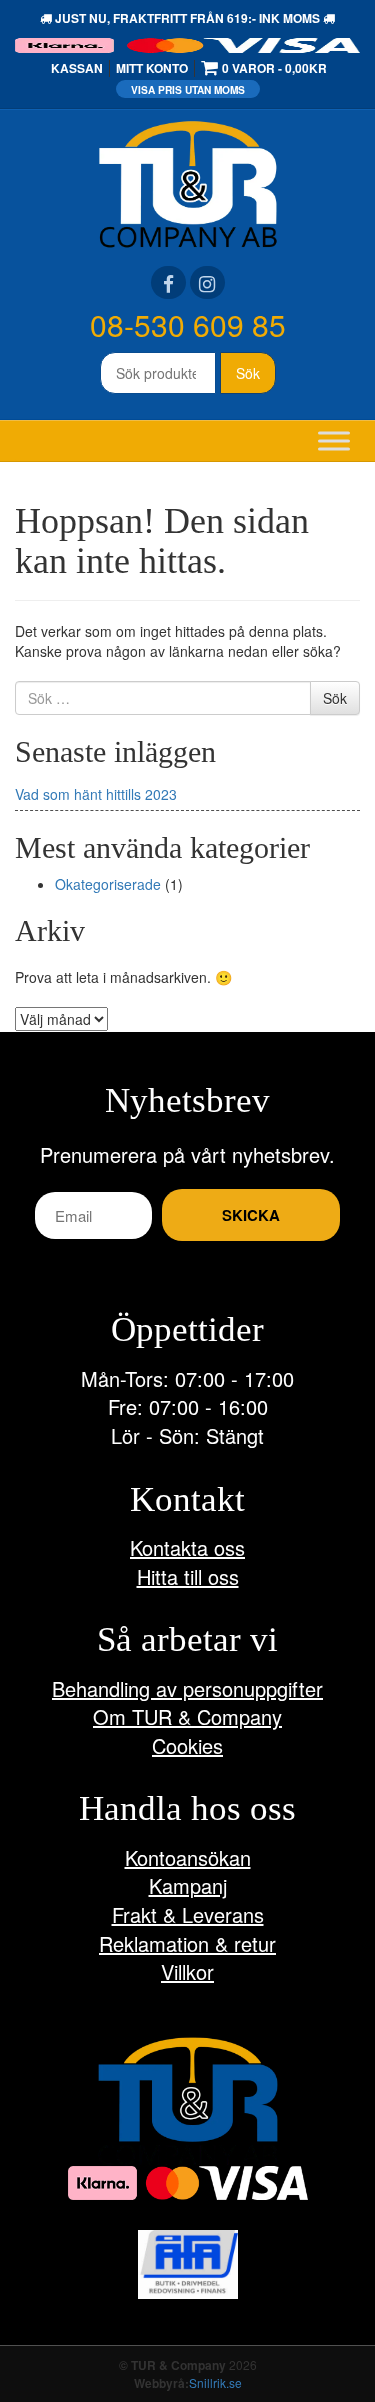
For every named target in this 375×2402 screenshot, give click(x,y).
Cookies (187, 1745)
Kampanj (188, 1885)
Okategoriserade (108, 884)
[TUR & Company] (188, 182)
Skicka (251, 1215)
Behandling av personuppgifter (187, 1688)
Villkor (187, 1971)
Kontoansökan (188, 1857)
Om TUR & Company (187, 1716)
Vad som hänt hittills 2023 (96, 794)
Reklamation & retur (187, 1943)
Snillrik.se (215, 2382)
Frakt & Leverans (188, 1914)
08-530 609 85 (188, 324)
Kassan (77, 68)
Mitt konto (152, 68)
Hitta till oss (188, 1576)
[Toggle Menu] (334, 440)
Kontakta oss (187, 1547)
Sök (248, 373)
